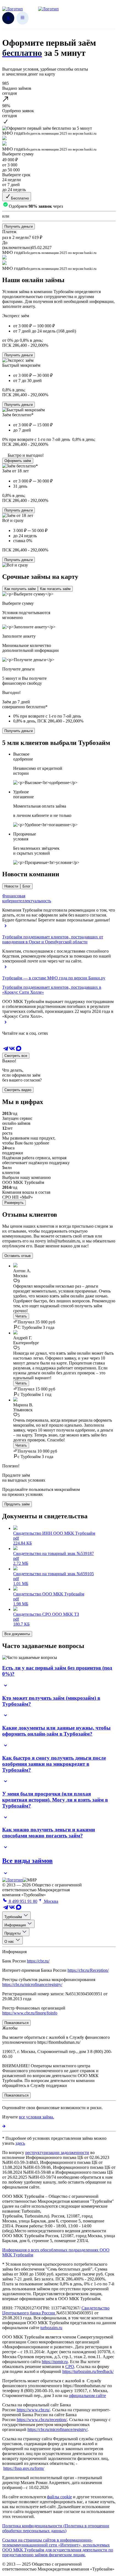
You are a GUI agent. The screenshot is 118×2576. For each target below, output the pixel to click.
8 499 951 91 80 (23, 1901)
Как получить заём (20, 589)
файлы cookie (59, 2497)
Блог (26, 886)
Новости (11, 886)
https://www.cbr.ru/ (33, 2410)
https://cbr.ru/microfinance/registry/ (32, 1984)
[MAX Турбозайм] (19, 1050)
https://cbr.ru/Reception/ (88, 1970)
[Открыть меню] (23, 18)
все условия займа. (36, 2117)
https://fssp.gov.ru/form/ (24, 2468)
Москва (50, 1901)
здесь (20, 2143)
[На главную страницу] (12, 1880)
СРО (70, 2367)
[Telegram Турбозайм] (5, 1050)
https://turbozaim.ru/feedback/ (88, 2371)
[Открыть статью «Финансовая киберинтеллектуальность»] (6, 928)
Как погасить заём (55, 589)
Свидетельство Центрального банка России (56, 2310)
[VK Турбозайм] (12, 1050)
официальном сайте (87, 2396)
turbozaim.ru (51, 2328)
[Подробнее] (4, 2126)
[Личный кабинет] (8, 18)
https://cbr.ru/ (38, 1961)
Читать (21, 1316)
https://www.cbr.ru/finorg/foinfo (30, 2013)
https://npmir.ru (55, 2362)
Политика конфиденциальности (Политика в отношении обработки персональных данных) (56, 2528)
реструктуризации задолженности (57, 2153)
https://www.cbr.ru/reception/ (42, 2420)
